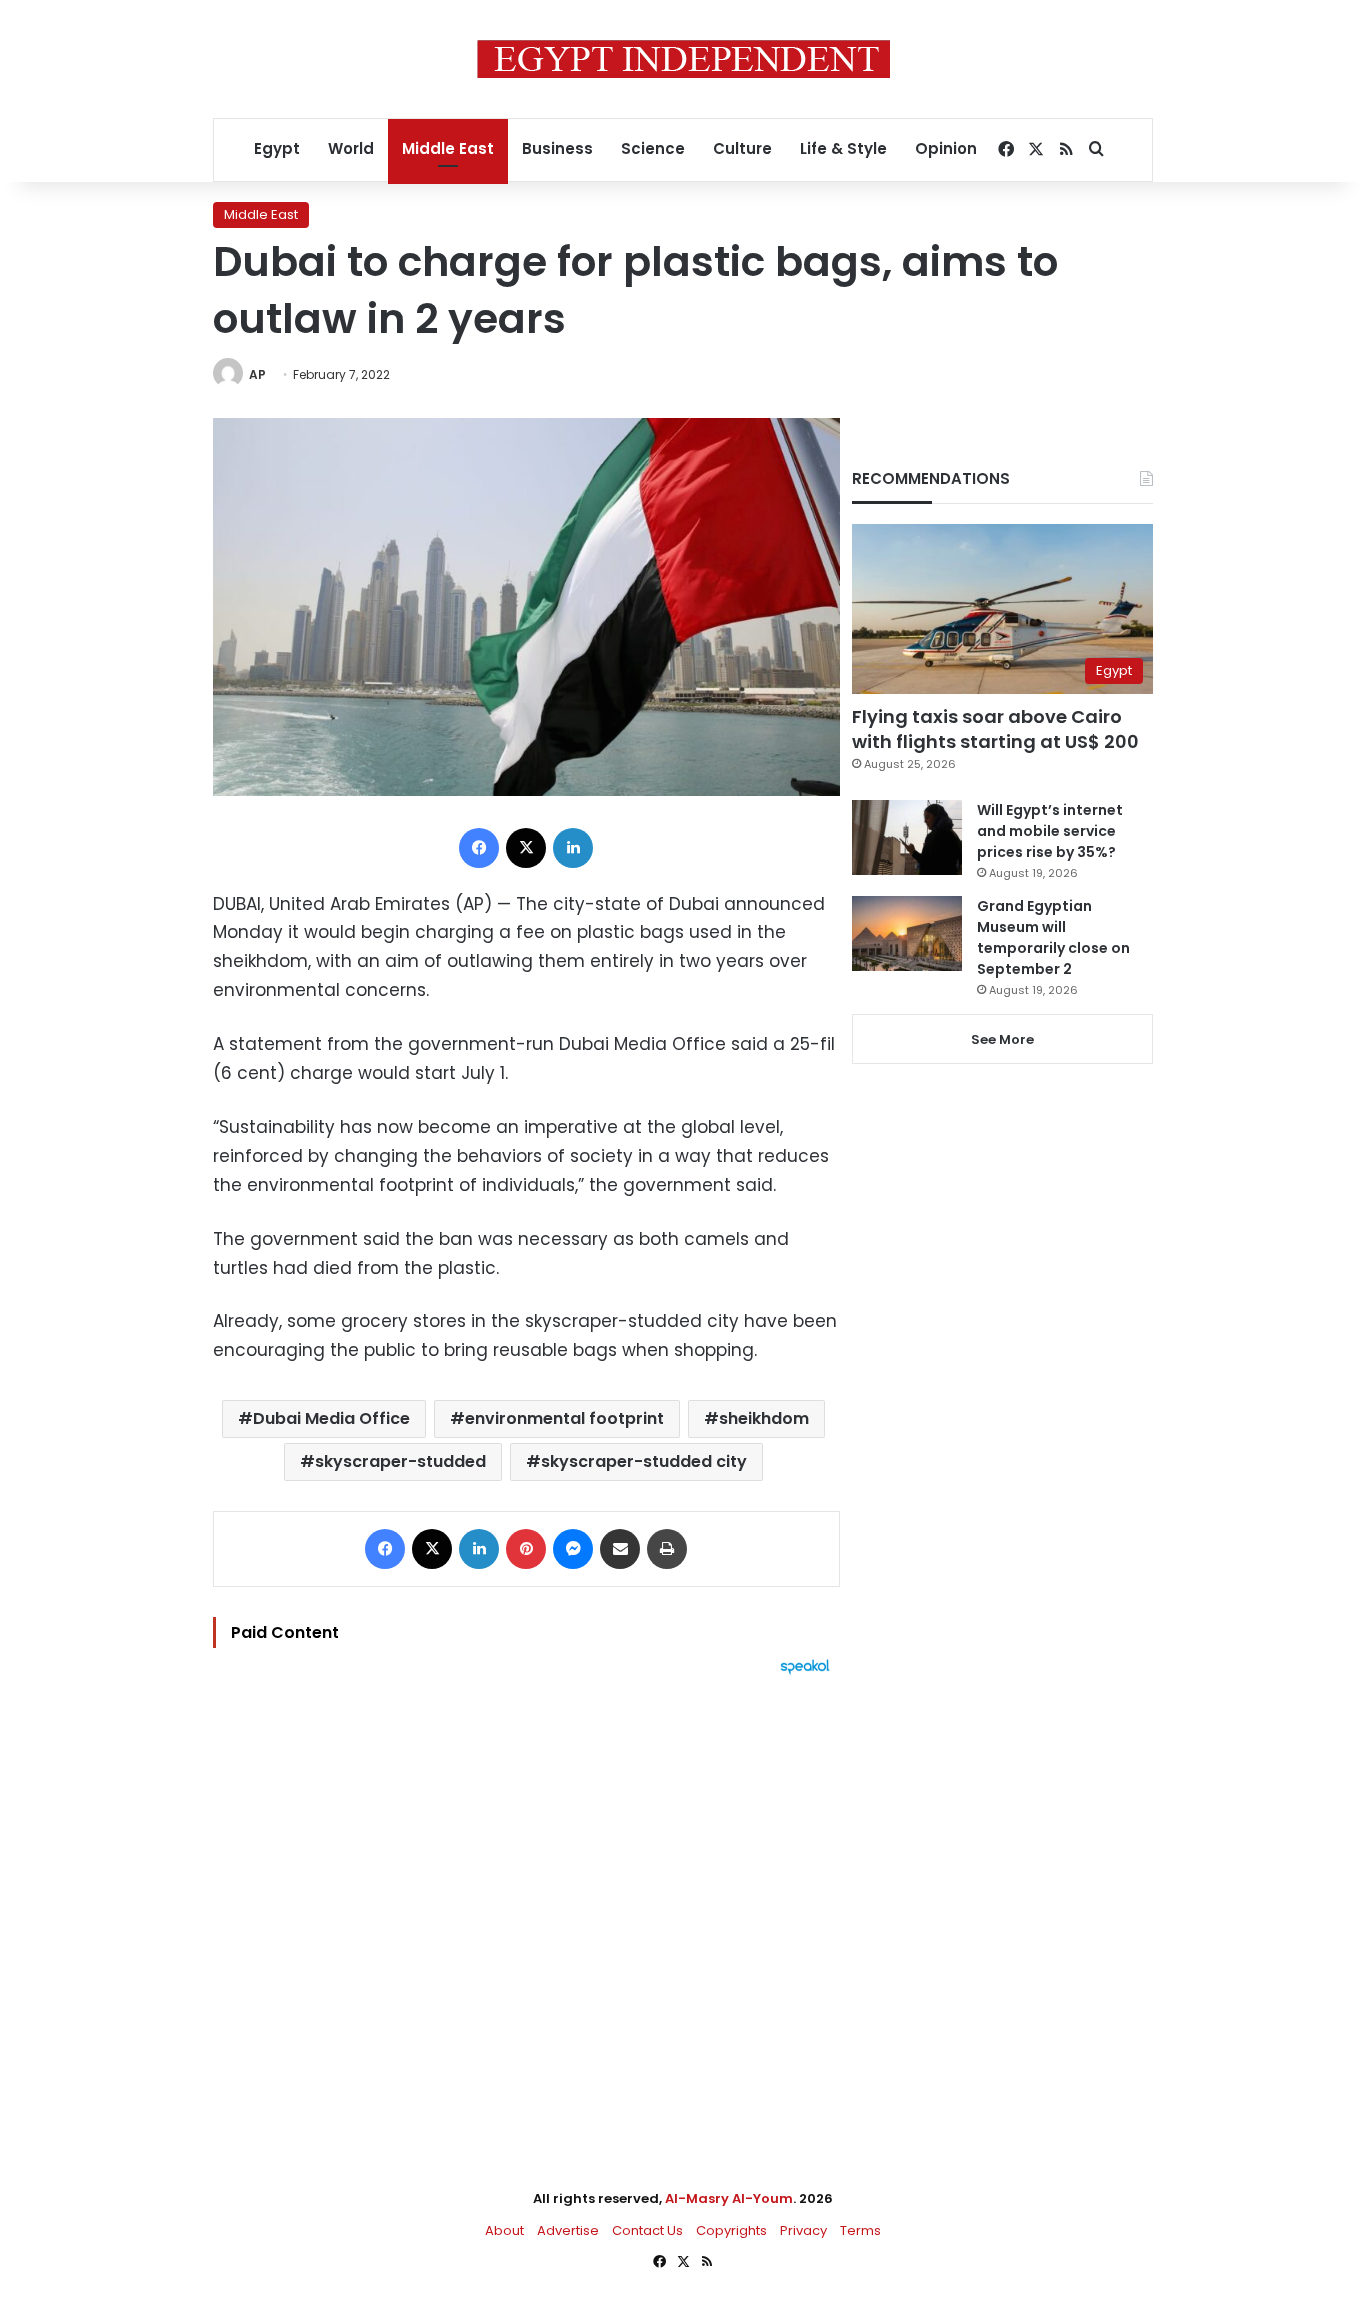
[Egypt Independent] (683, 59)
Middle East (448, 148)
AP (257, 374)
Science (653, 148)
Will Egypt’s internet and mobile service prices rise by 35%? (1050, 831)
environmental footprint (564, 1418)
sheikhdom (764, 1418)
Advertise (568, 2230)
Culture (742, 148)
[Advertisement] (526, 1895)
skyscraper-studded (400, 1461)
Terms (860, 2230)
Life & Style (843, 148)
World (351, 148)
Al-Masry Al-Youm (729, 2198)
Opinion (946, 148)
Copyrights (731, 2230)
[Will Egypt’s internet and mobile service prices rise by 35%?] (907, 837)
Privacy (803, 2230)
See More (1002, 1039)
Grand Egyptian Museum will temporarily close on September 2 (1053, 937)
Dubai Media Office (331, 1418)
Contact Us (647, 2230)
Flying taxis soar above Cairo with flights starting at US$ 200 (995, 729)
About (504, 2230)
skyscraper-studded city (644, 1461)
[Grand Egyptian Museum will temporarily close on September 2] (907, 933)
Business (557, 148)
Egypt (277, 148)
